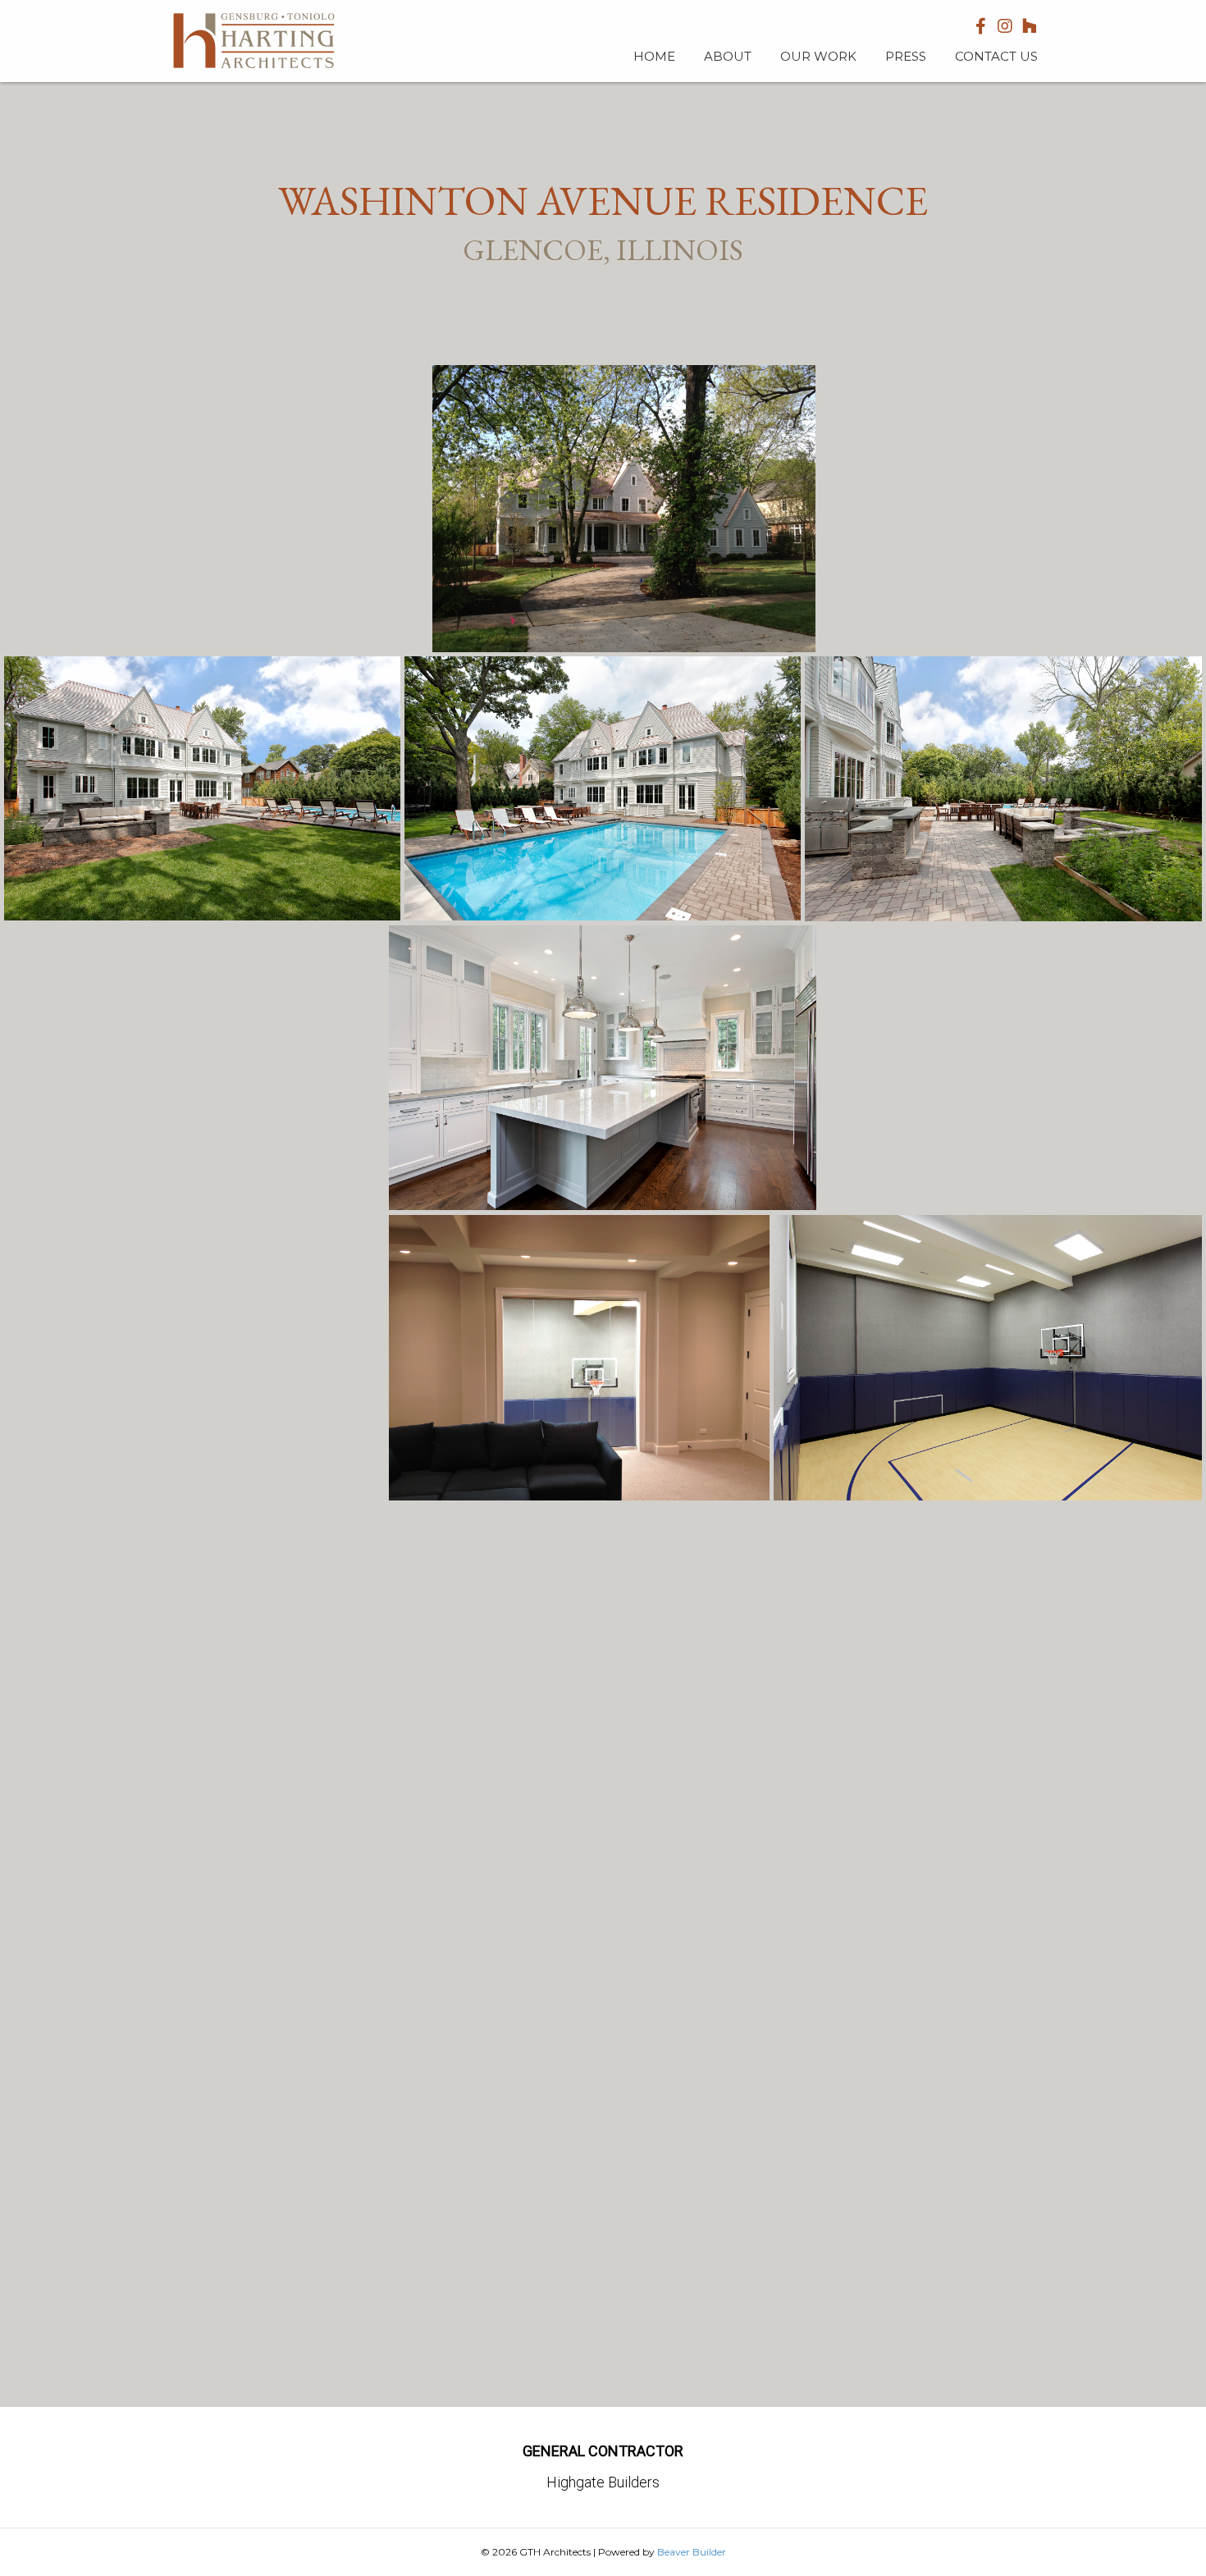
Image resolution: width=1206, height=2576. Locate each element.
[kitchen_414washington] (603, 1068)
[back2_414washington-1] (202, 788)
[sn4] (216, 509)
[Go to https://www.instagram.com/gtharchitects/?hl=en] (1005, 27)
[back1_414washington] (603, 788)
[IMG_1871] (194, 1068)
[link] (654, 55)
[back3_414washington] (1003, 789)
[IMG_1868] (1011, 509)
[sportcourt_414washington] (988, 1358)
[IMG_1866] (624, 509)
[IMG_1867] (603, 1954)
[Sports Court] (579, 1358)
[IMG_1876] (1011, 1069)
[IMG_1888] (194, 1358)
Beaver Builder (692, 2552)
